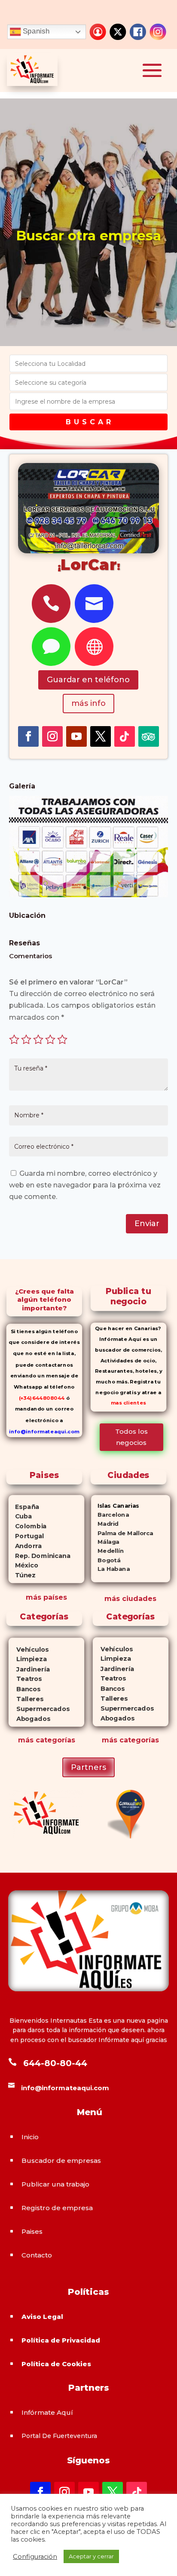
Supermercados (39, 1709)
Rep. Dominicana (40, 1555)
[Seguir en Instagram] (52, 736)
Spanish (35, 31)
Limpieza (28, 1659)
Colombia (28, 1526)
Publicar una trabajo (55, 2184)
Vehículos (29, 1649)
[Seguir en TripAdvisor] (149, 736)
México (23, 1565)
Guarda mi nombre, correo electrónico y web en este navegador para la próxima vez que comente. (85, 1185)
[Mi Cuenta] (98, 32)
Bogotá (106, 1560)
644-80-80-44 (55, 2063)
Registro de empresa (57, 2208)
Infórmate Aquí (47, 2412)
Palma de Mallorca (122, 1533)
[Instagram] (158, 32)
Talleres (26, 1699)
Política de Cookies (56, 2364)
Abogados (29, 1719)
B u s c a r (88, 422)
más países (46, 1597)
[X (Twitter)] (118, 32)
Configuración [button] (35, 2557)
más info (88, 703)
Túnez (22, 1575)
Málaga (105, 1542)
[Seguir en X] (101, 736)
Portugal (26, 1536)
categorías (54, 1740)
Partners (88, 1767)
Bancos (25, 1689)
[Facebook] (138, 32)
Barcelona (110, 1515)
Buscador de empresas (61, 2160)
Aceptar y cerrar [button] (91, 2556)
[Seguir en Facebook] (28, 736)
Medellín (107, 1551)
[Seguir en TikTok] (125, 736)
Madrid (105, 1524)
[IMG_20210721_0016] (89, 895)
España (24, 1506)
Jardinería (29, 1669)
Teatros (25, 1679)
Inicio (30, 2137)
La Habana (110, 1569)
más (26, 1740)
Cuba (20, 1516)
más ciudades (130, 1599)
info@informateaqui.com (44, 1431)
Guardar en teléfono (88, 680)
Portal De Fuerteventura (59, 2436)
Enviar (147, 1224)
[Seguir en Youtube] (76, 736)
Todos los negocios (131, 1437)
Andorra (25, 1546)
